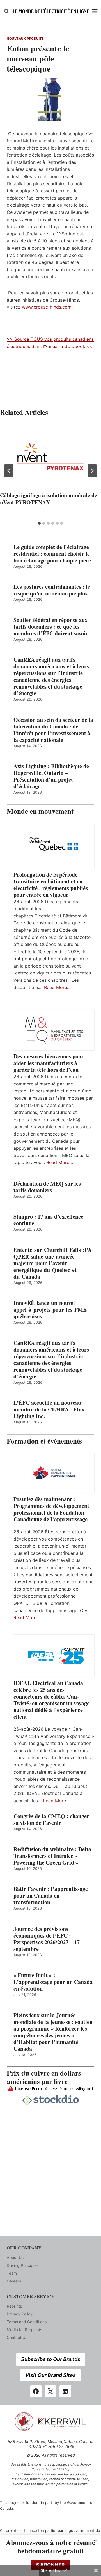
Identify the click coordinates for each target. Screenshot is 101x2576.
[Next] (92, 471)
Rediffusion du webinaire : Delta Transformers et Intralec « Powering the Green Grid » (52, 1856)
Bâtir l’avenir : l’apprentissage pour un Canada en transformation (51, 1896)
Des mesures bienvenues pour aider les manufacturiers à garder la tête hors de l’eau (49, 1063)
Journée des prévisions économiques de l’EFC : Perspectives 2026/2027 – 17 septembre (47, 1939)
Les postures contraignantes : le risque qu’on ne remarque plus (52, 590)
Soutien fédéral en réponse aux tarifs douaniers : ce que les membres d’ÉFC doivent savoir (51, 627)
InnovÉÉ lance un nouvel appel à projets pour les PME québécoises (50, 1310)
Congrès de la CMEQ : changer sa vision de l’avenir (51, 1820)
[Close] (96, 2540)
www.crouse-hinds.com (47, 307)
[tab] (39, 523)
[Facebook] (36, 2391)
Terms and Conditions (27, 2322)
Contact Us (17, 2337)
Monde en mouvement (40, 811)
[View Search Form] (6, 11)
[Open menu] (95, 11)
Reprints (14, 2306)
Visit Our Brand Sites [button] (50, 2375)
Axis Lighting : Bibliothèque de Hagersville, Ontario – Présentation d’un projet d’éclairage (51, 776)
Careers (14, 2281)
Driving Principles (23, 2265)
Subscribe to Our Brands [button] (51, 2359)
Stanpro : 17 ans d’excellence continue (48, 1220)
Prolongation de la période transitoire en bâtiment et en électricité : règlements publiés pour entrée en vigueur (51, 885)
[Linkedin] (65, 2391)
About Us (15, 2257)
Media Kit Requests (24, 2330)
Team (12, 2273)
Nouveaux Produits (25, 39)
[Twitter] (50, 2391)
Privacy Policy (20, 2314)
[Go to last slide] (9, 471)
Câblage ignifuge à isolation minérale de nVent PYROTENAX (49, 499)
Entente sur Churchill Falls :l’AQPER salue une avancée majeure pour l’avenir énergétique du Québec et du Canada (53, 1263)
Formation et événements (44, 1441)
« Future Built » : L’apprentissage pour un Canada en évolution (53, 1982)
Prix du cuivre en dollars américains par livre (44, 2077)
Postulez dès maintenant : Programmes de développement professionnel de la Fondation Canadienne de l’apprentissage (51, 1509)
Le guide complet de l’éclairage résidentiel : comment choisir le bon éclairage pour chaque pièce (52, 554)
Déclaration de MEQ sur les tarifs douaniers (47, 1187)
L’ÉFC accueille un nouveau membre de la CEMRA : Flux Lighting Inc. (49, 1409)
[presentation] (50, 457)
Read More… (57, 987)
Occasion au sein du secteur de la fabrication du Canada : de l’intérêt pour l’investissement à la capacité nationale (53, 730)
